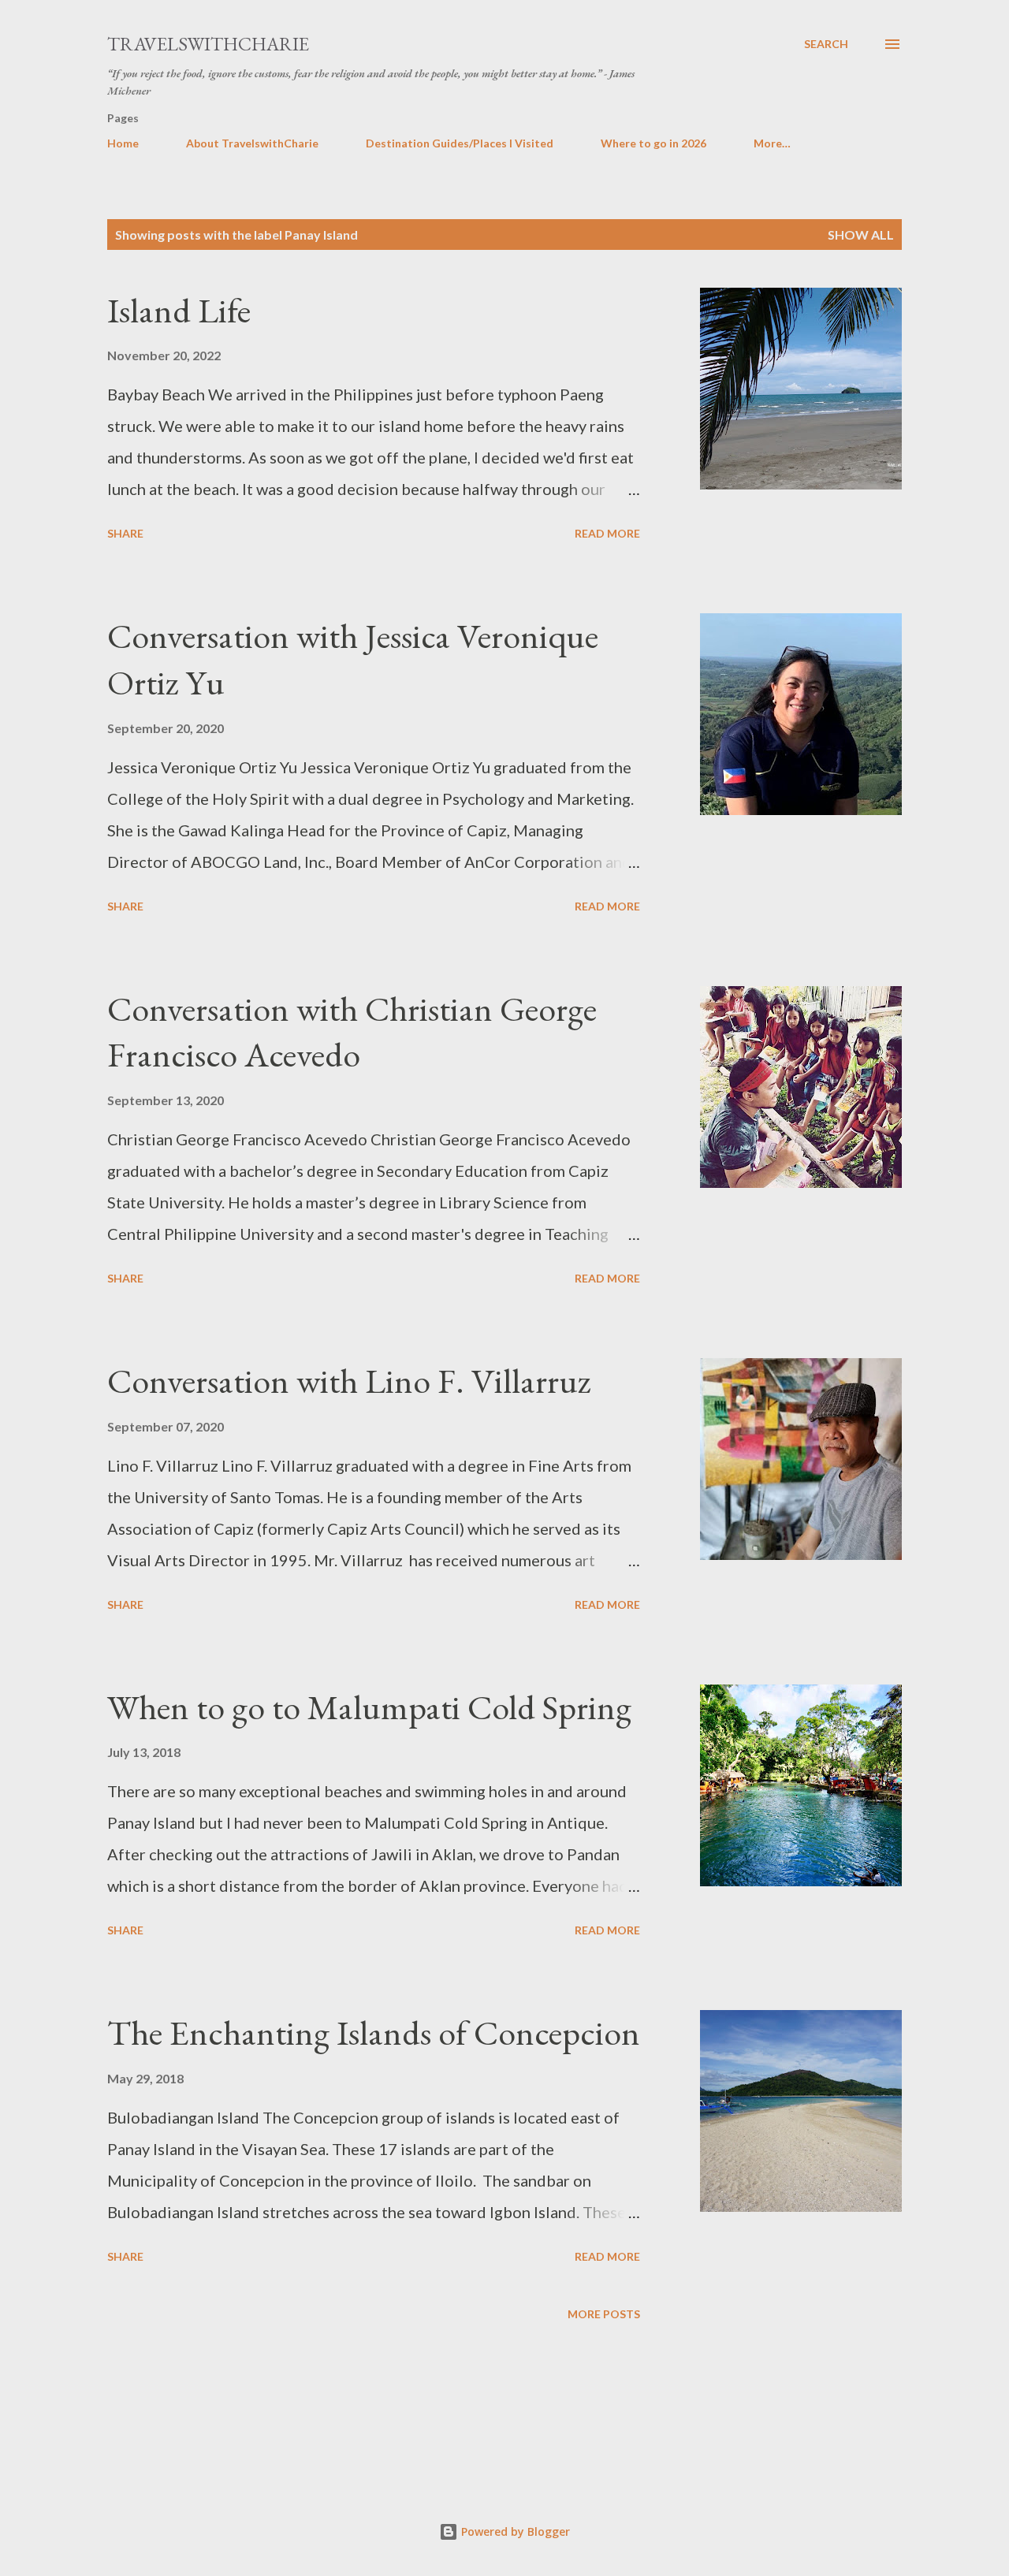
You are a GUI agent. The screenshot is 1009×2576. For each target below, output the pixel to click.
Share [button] (125, 533)
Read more (607, 533)
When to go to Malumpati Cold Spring (369, 1707)
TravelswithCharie (208, 44)
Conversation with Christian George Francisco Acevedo (352, 1032)
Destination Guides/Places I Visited (460, 143)
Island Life (179, 310)
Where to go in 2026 (653, 143)
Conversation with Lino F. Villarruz (349, 1381)
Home (123, 143)
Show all (861, 235)
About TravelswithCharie (252, 143)
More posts (604, 2314)
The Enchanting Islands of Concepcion (374, 2033)
